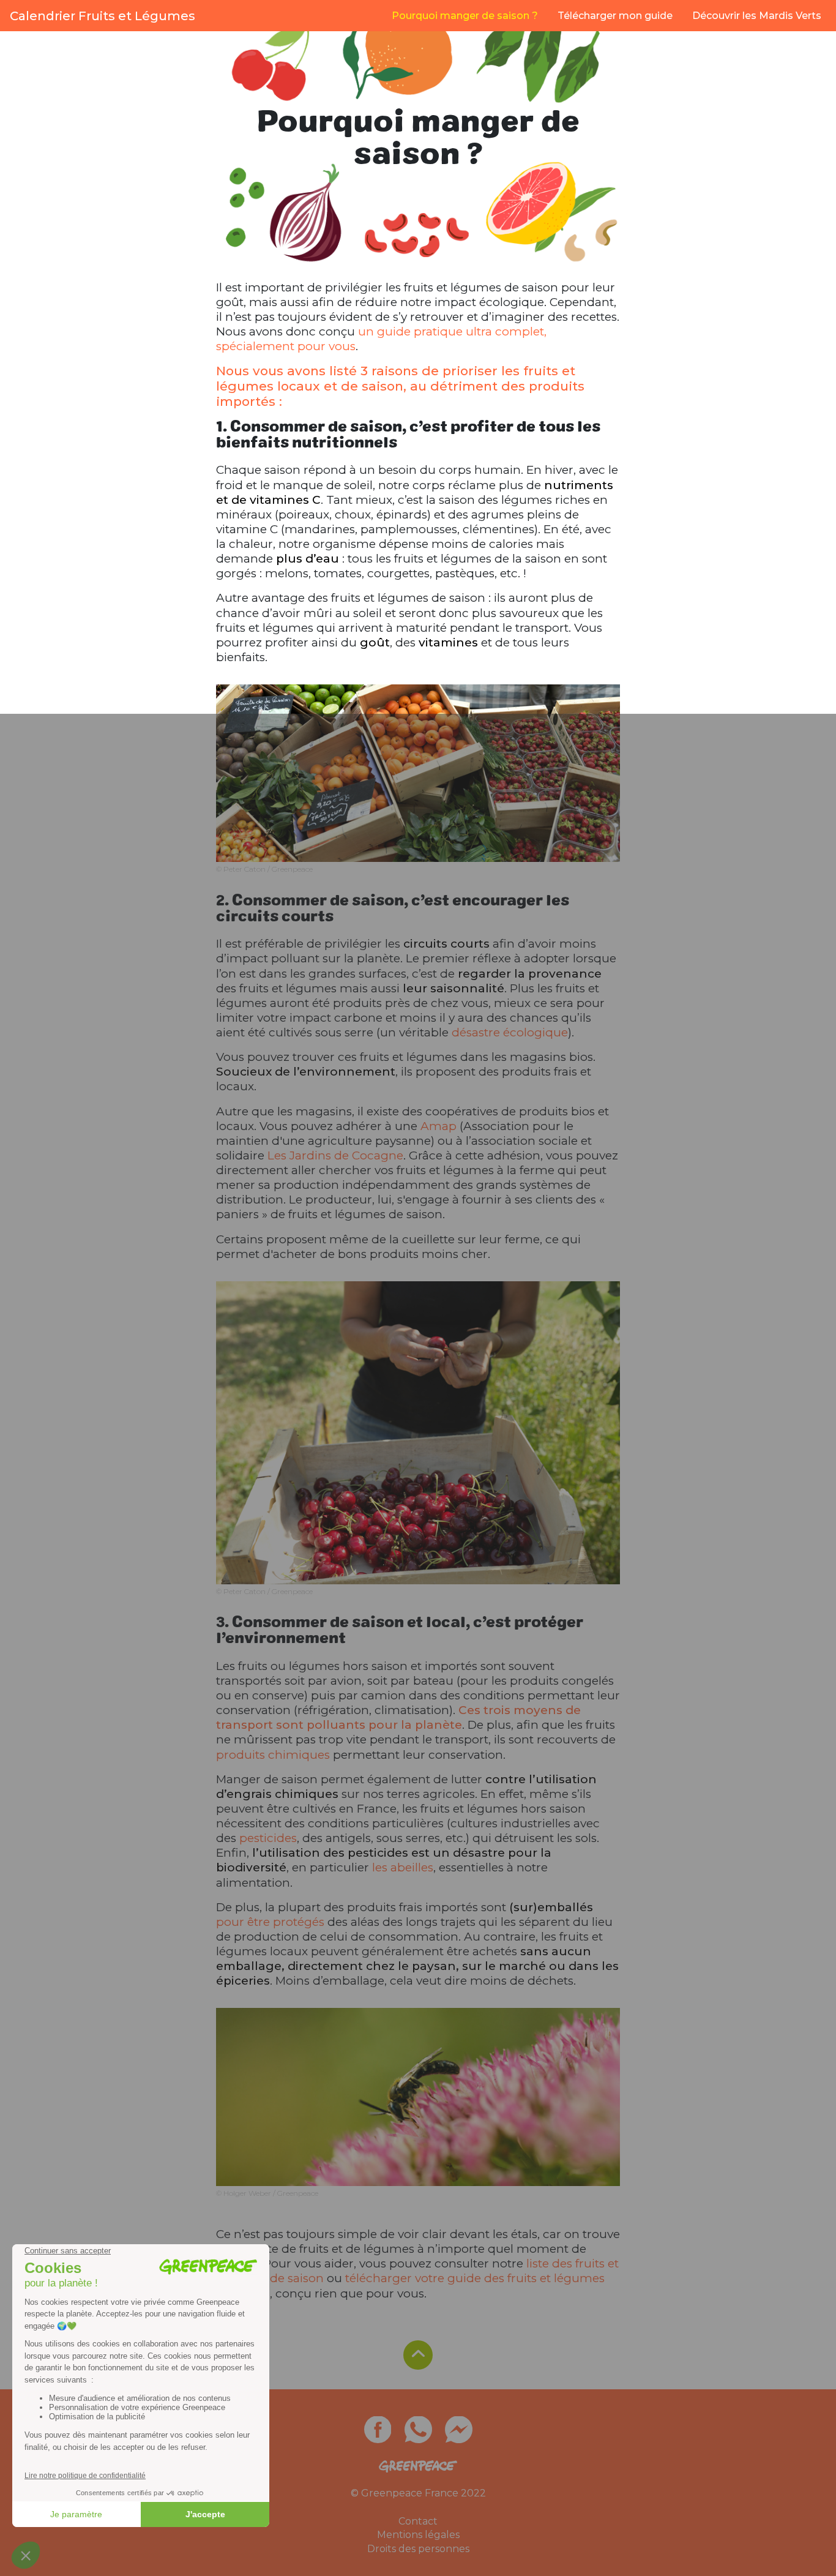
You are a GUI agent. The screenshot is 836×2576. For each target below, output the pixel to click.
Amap (439, 1126)
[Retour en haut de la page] (418, 2355)
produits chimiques (273, 1755)
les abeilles (403, 1867)
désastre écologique (510, 1032)
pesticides (268, 1838)
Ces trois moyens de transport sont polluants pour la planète (398, 1717)
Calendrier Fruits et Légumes (103, 16)
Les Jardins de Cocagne (335, 1155)
